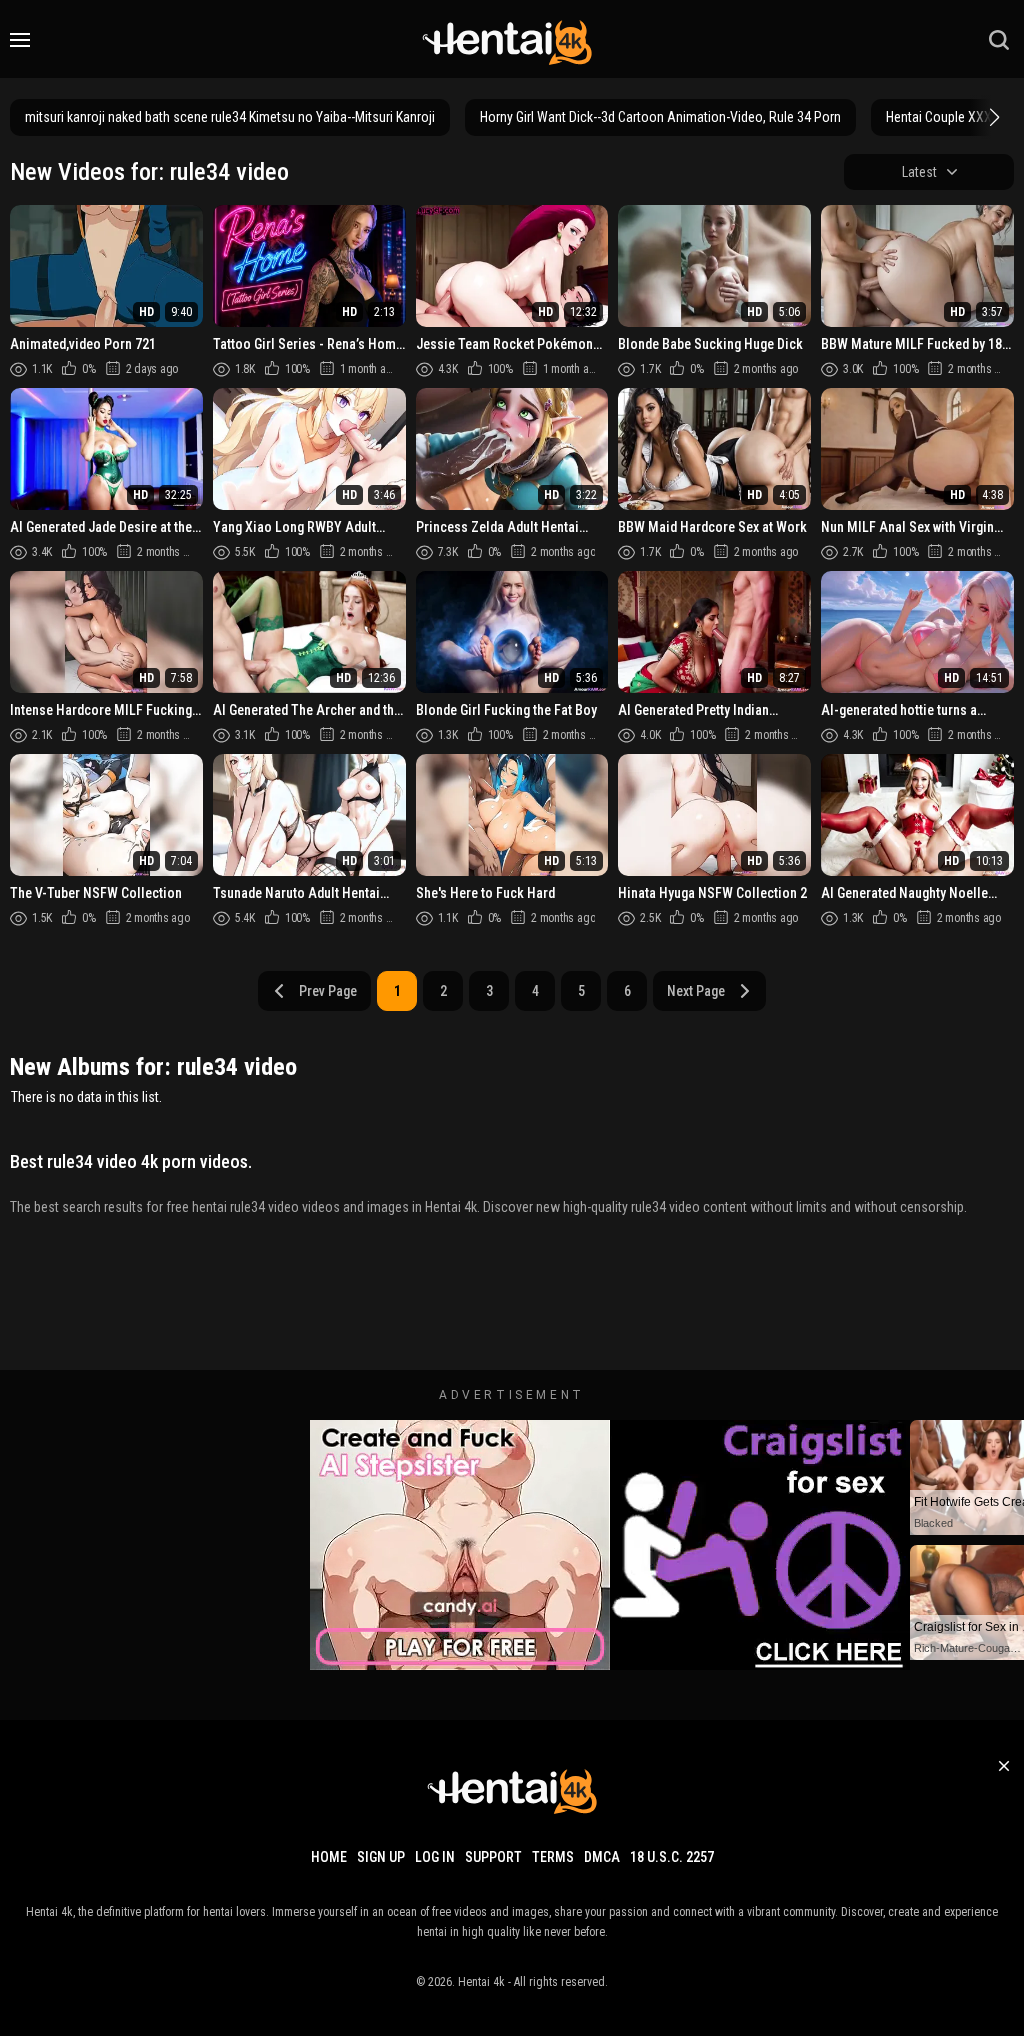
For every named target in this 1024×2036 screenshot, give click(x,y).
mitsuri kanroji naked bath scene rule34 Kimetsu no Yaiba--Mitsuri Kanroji (230, 117)
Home (329, 1857)
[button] (992, 117)
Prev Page (328, 991)
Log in (435, 1857)
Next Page (696, 991)
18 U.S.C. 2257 (672, 1857)
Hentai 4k (481, 1982)
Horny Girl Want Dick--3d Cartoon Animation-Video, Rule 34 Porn (660, 117)
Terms (553, 1857)
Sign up (381, 1857)
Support (493, 1857)
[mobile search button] (999, 40)
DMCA (602, 1857)
